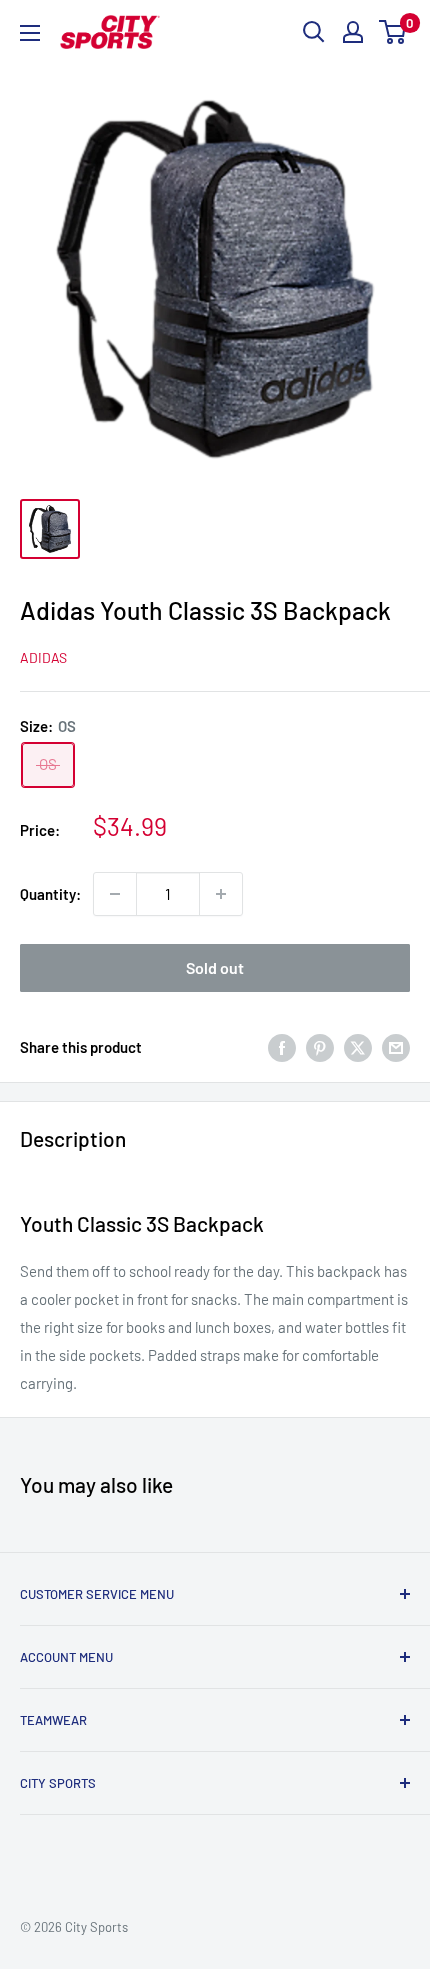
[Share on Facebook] (282, 1047)
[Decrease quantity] (115, 894)
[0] (393, 32)
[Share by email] (396, 1047)
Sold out (215, 967)
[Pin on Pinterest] (320, 1047)
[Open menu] (30, 33)
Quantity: (50, 894)
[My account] (353, 32)
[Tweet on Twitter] (358, 1047)
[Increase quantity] (221, 894)
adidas (43, 657)
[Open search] (314, 32)
